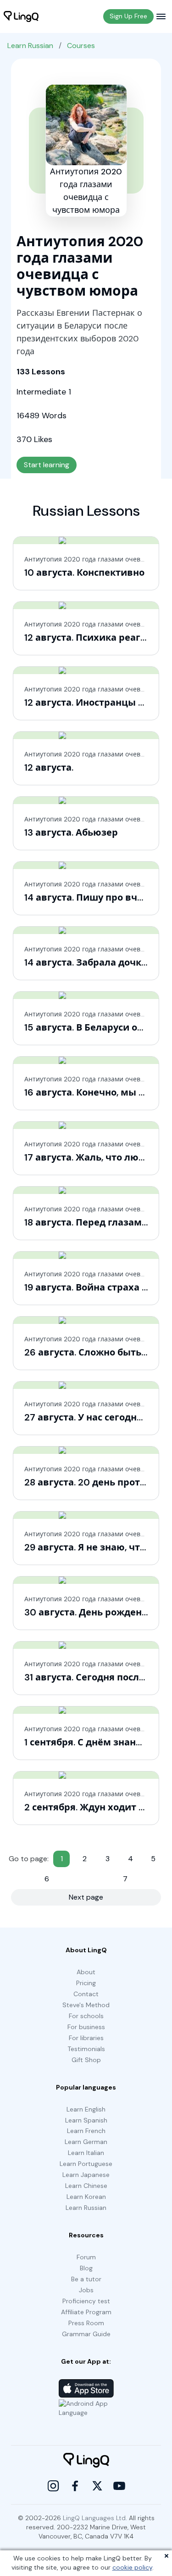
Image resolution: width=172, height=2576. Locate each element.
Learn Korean (86, 2197)
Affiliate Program (86, 2312)
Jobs (86, 2290)
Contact (86, 1994)
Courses (81, 46)
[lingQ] (21, 16)
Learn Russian (30, 46)
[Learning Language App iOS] (86, 2388)
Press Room (86, 2323)
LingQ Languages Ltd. (95, 2518)
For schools (86, 2016)
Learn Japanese (86, 2175)
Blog (86, 2268)
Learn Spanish (86, 2120)
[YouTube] (119, 2486)
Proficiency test (86, 2301)
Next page (86, 1897)
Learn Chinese (86, 2186)
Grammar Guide (86, 2334)
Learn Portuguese (86, 2164)
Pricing (86, 1983)
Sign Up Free (128, 16)
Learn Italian (86, 2153)
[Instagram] (53, 2486)
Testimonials (86, 2049)
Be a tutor (86, 2279)
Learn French (86, 2131)
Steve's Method (86, 2005)
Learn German (86, 2142)
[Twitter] (97, 2486)
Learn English (86, 2109)
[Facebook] (75, 2486)
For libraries (86, 2038)
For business (86, 2027)
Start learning (47, 465)
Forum (86, 2257)
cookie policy (132, 2567)
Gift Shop (86, 2060)
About (86, 1972)
